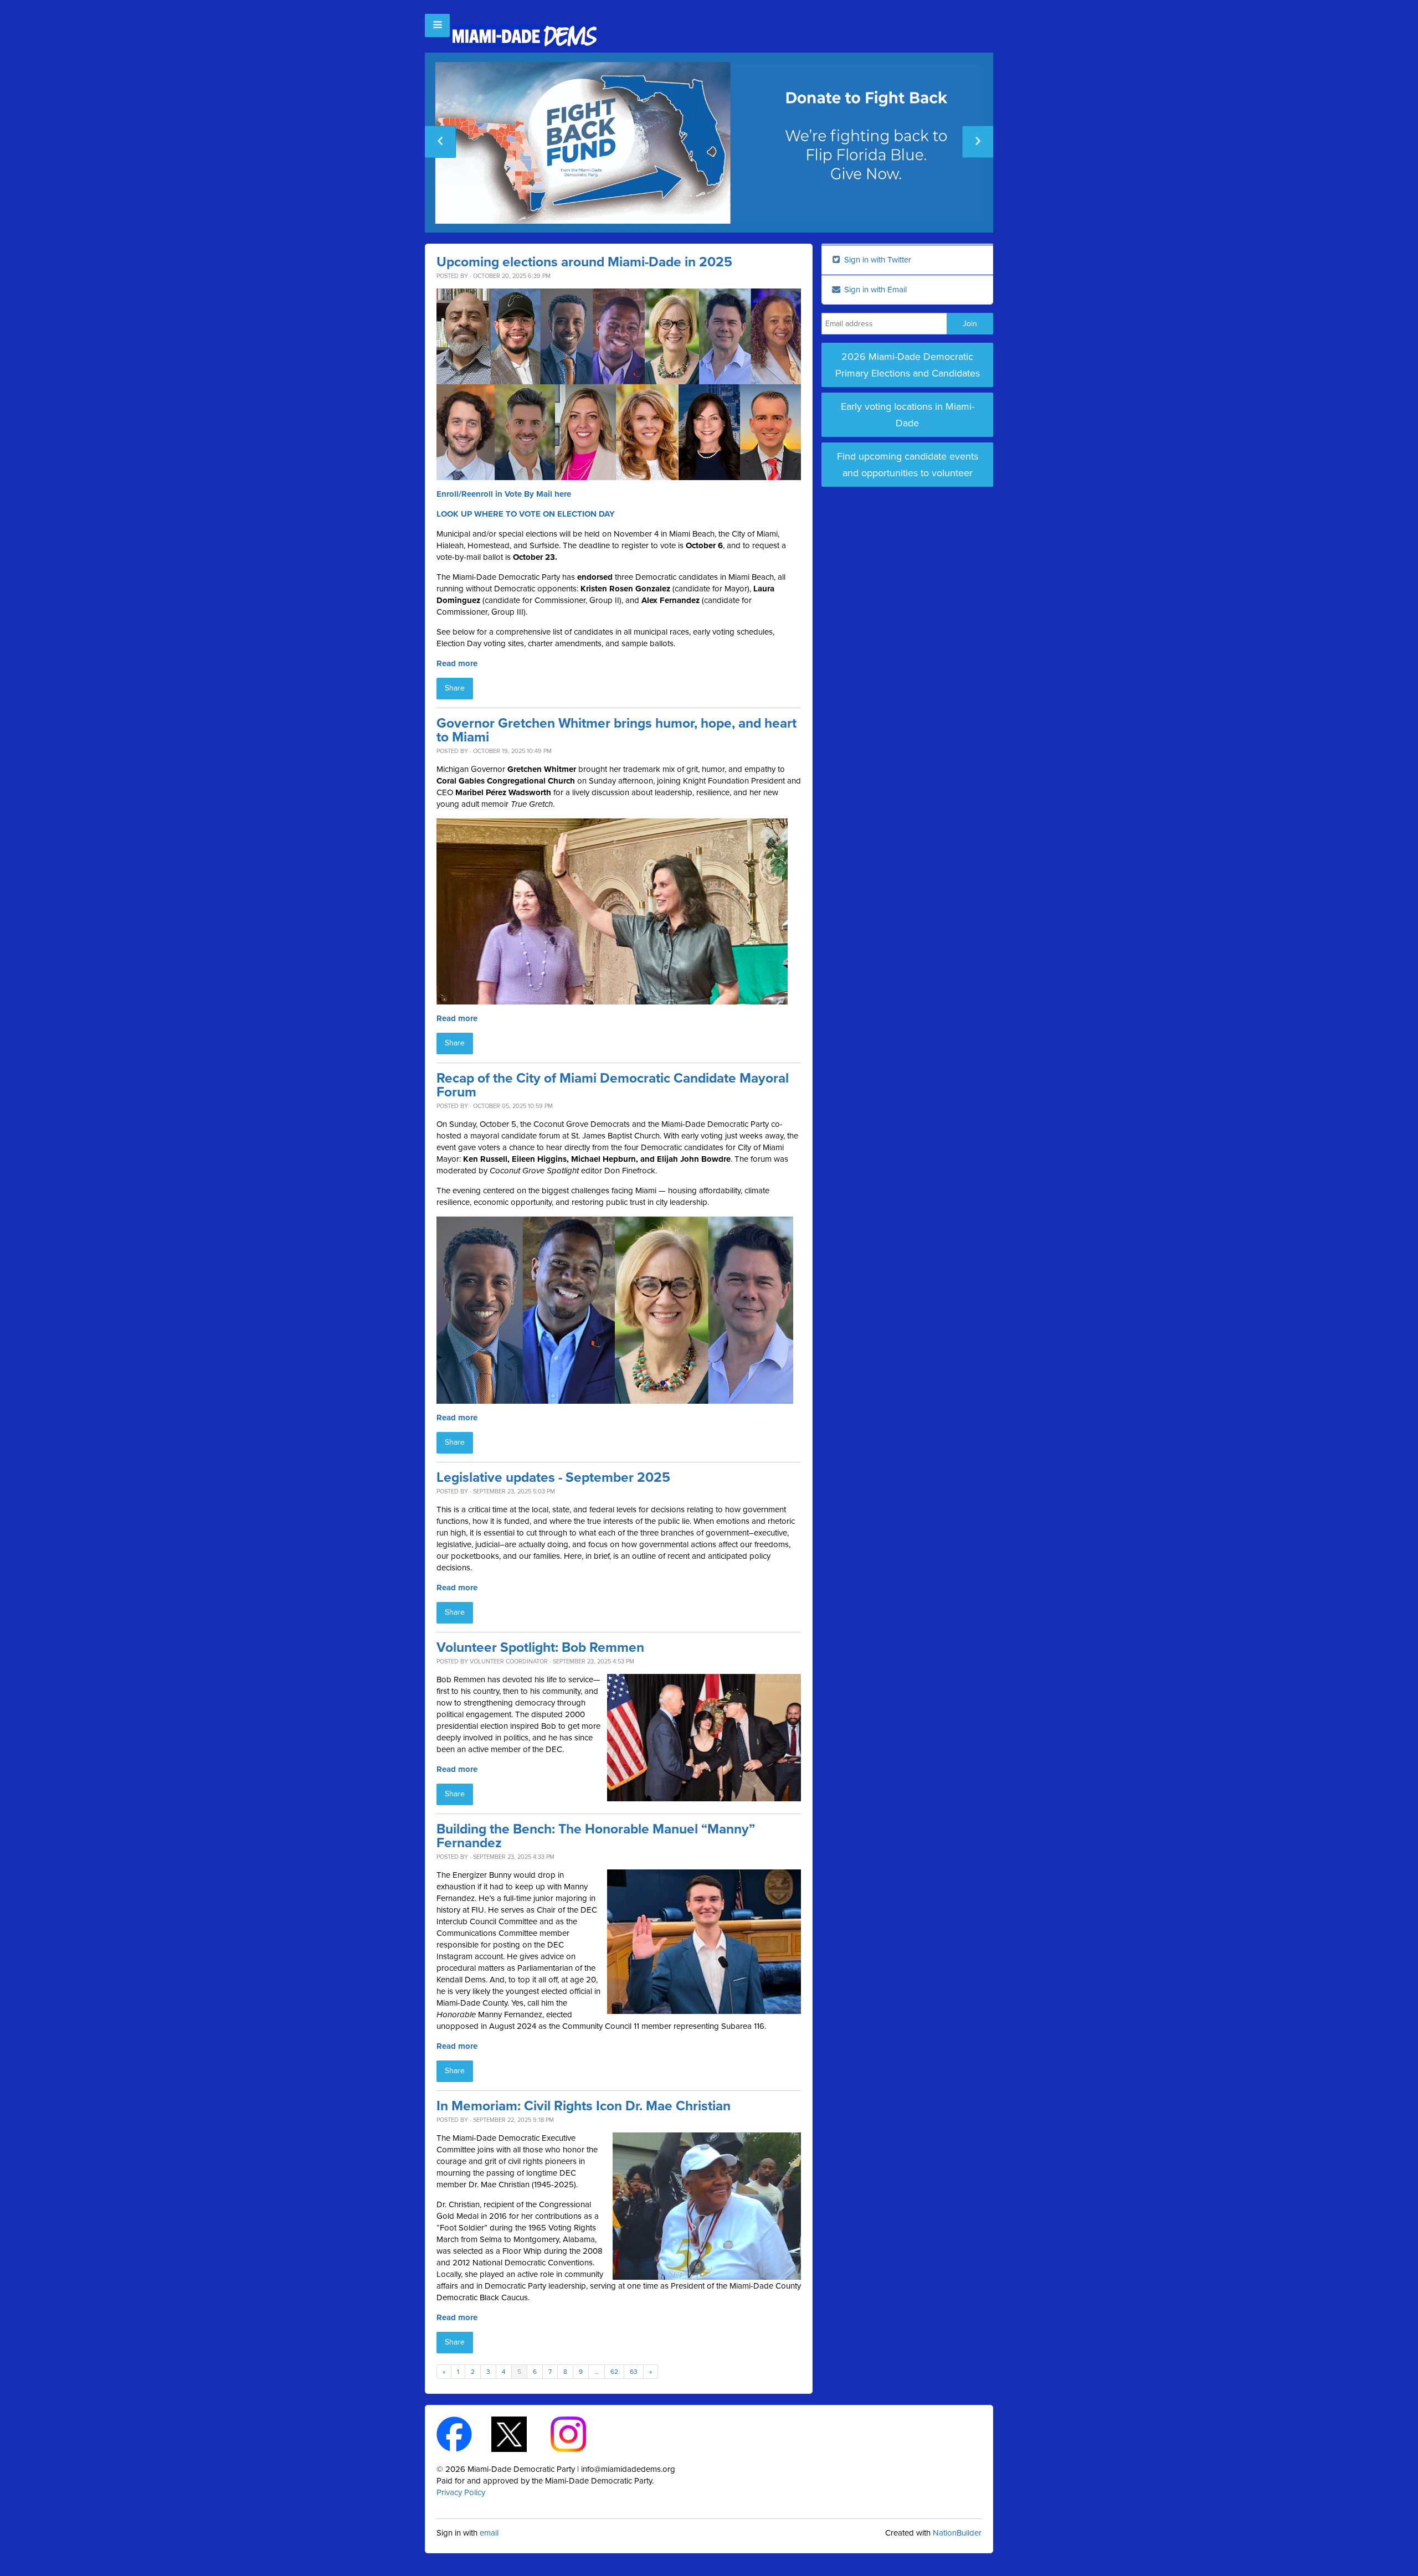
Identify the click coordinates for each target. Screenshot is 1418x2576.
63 (634, 2372)
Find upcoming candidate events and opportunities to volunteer (908, 465)
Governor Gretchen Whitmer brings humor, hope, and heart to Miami (616, 730)
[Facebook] (464, 2433)
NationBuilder (957, 2533)
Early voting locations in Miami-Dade (908, 415)
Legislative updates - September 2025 (553, 1478)
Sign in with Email (874, 290)
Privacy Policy (461, 2492)
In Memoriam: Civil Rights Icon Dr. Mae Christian (584, 2106)
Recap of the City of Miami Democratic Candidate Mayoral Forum (613, 1085)
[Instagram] (578, 2433)
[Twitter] (519, 2433)
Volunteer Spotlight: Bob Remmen (540, 1648)
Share (455, 688)
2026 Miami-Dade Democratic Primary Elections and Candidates (908, 365)
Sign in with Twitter (877, 260)
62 (614, 2372)
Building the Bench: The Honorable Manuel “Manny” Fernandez (596, 1836)
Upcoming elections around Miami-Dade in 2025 (584, 262)
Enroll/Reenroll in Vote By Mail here (504, 494)
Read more (457, 663)
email (489, 2533)
